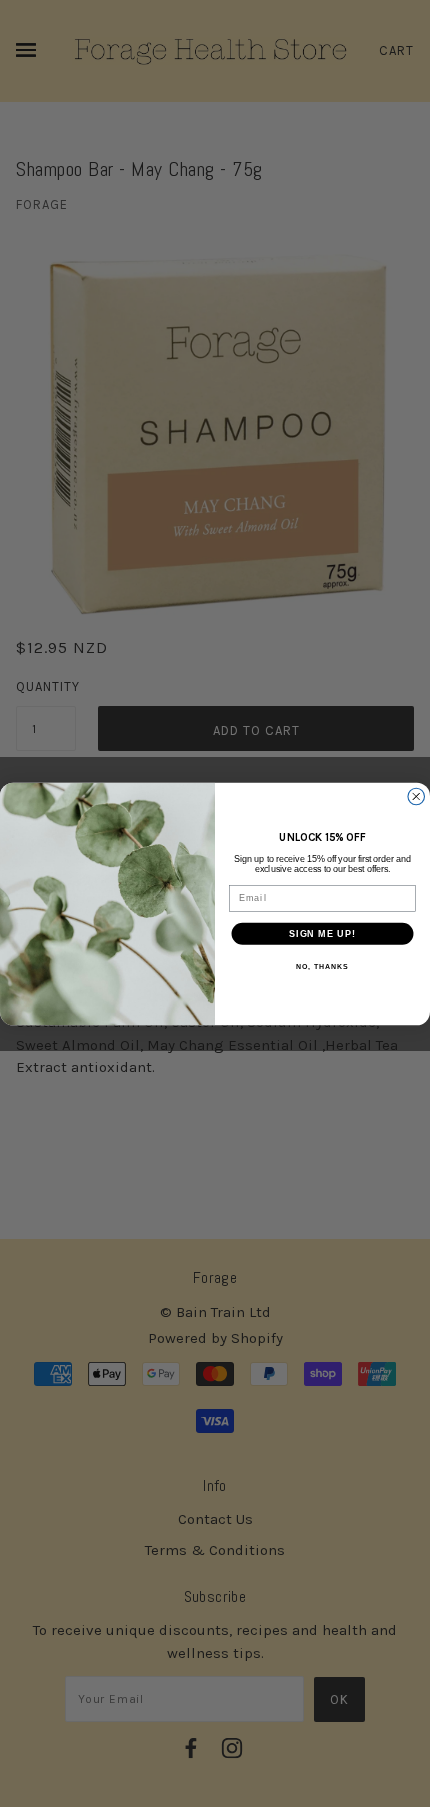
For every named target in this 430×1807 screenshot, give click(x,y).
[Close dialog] (416, 796)
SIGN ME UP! (322, 932)
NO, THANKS (322, 966)
